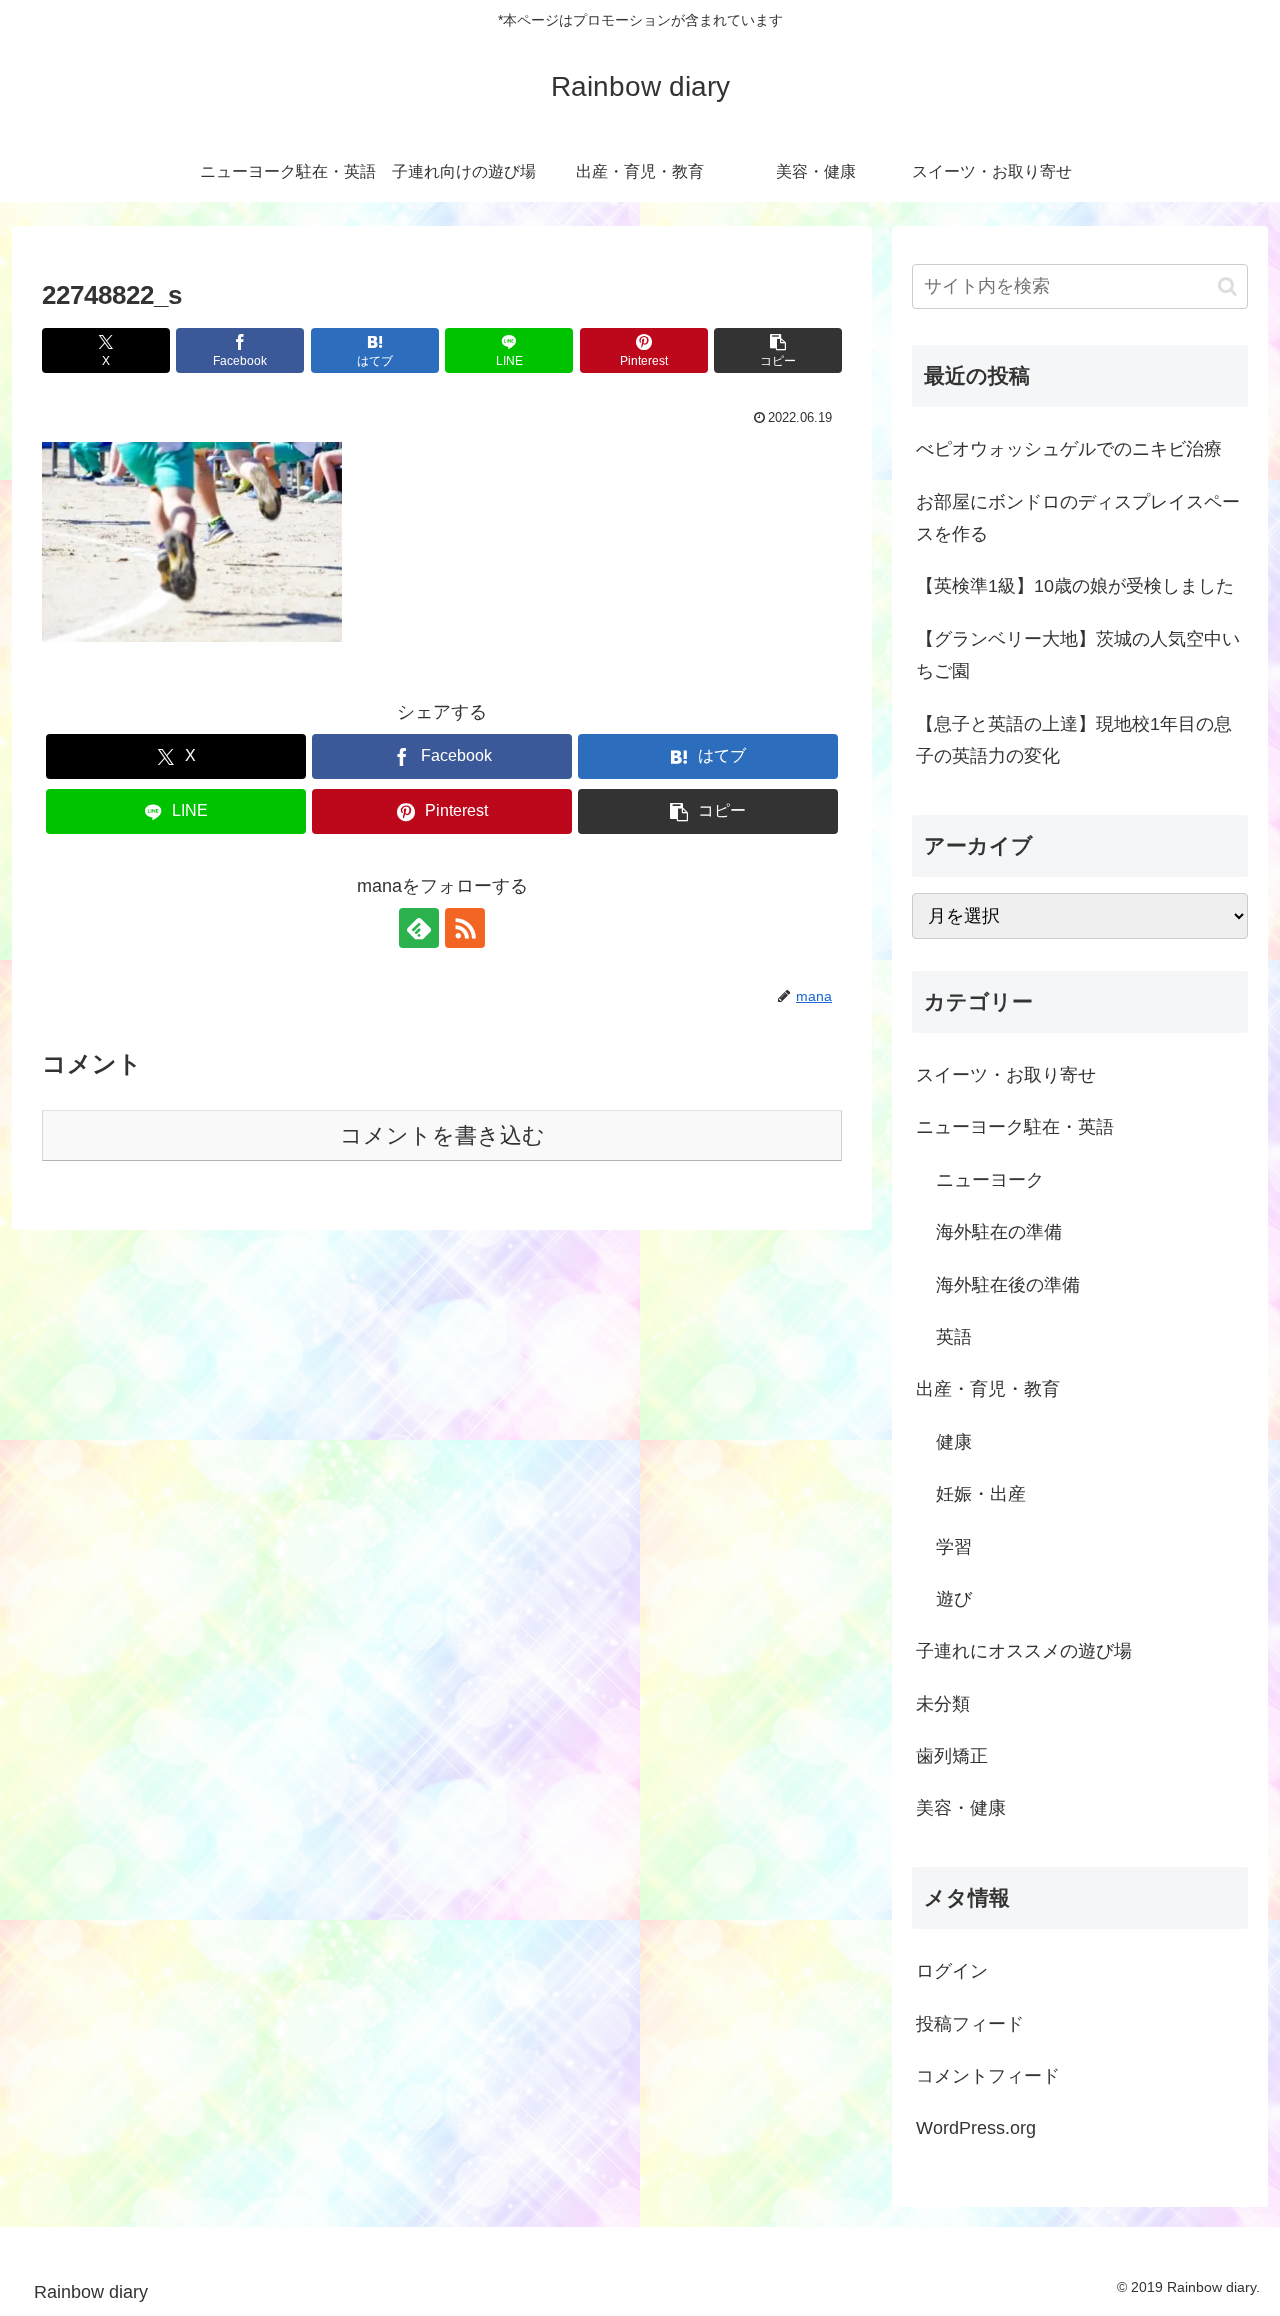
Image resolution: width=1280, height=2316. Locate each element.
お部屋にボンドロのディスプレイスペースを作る (1078, 518)
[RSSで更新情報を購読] (465, 928)
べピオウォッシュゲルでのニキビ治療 (1069, 449)
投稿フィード (970, 2024)
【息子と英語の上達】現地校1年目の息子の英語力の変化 (1074, 740)
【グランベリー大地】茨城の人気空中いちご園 (1078, 655)
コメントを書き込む (442, 1135)
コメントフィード (988, 2076)
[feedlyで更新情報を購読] (419, 928)
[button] (778, 350)
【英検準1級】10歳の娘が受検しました (1075, 586)
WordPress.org (976, 2128)
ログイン (952, 1971)
